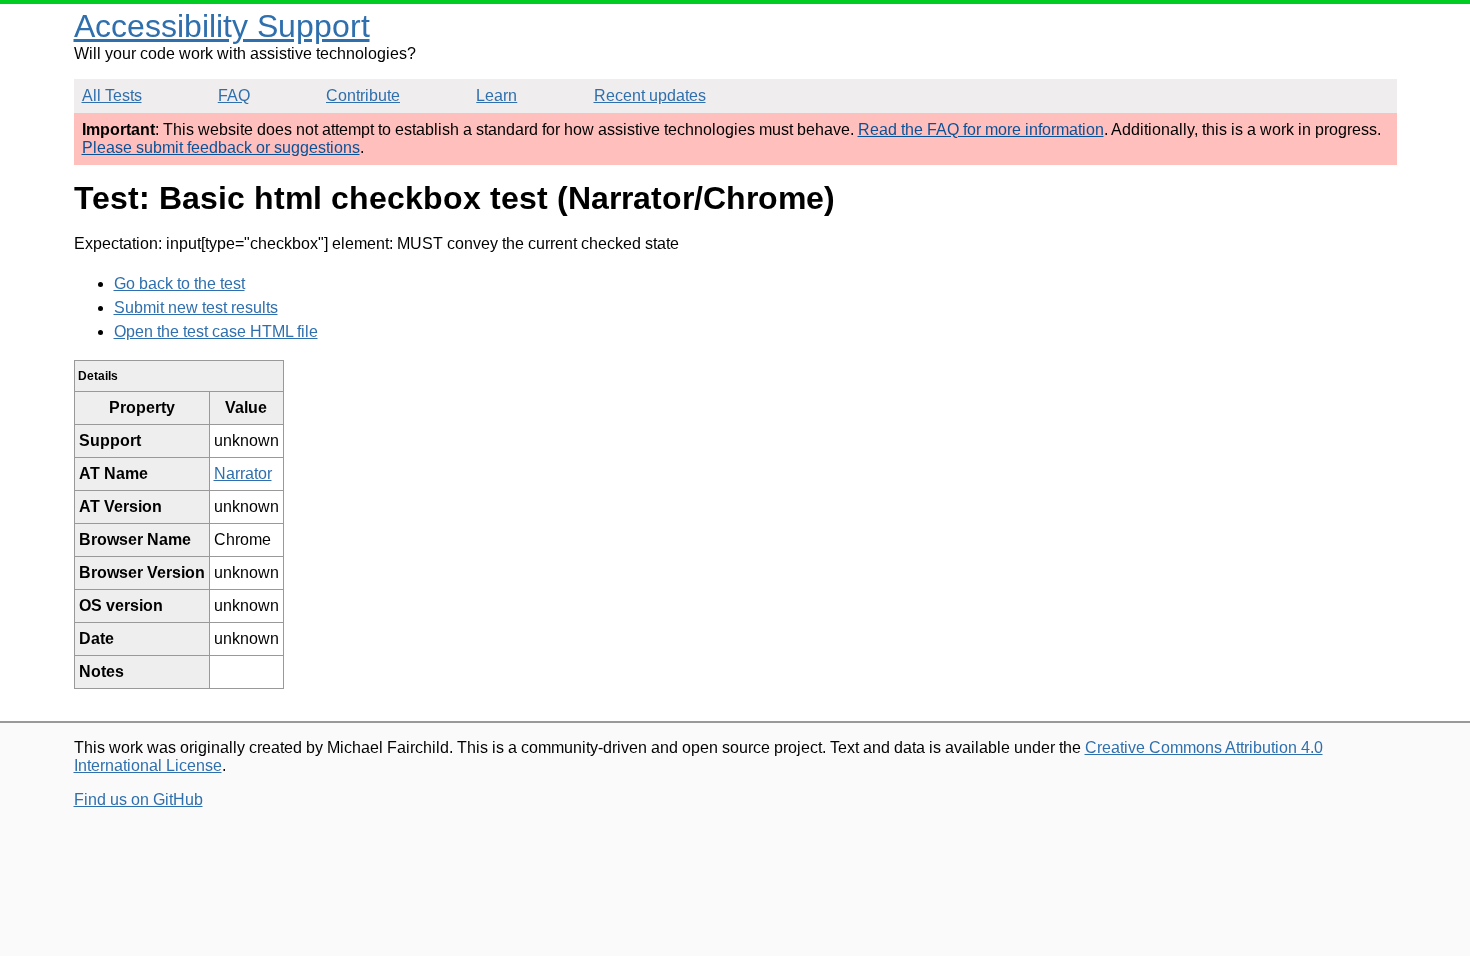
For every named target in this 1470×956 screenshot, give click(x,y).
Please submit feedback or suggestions (221, 147)
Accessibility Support (222, 26)
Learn (496, 95)
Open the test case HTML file (216, 331)
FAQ (234, 95)
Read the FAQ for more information (981, 129)
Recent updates (650, 95)
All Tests (112, 95)
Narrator (243, 473)
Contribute (363, 95)
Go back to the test (179, 283)
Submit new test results (196, 307)
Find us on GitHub (138, 799)
